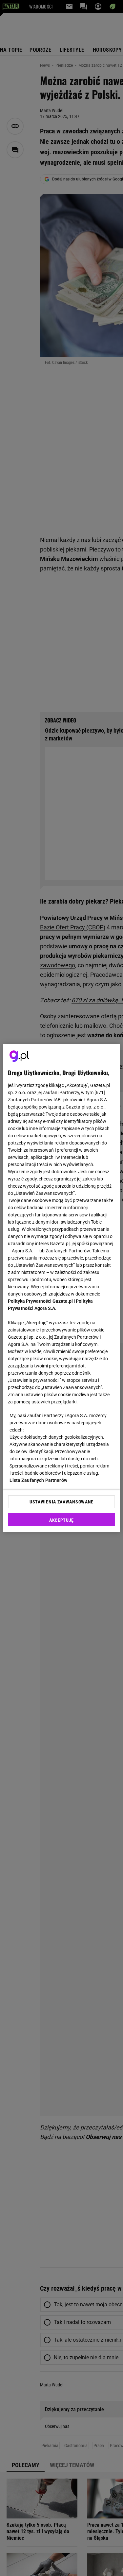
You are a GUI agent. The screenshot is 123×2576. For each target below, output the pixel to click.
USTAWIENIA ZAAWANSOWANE (61, 1502)
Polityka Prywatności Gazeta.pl (40, 1301)
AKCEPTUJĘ (61, 1520)
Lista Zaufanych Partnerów (38, 1480)
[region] (61, 1288)
